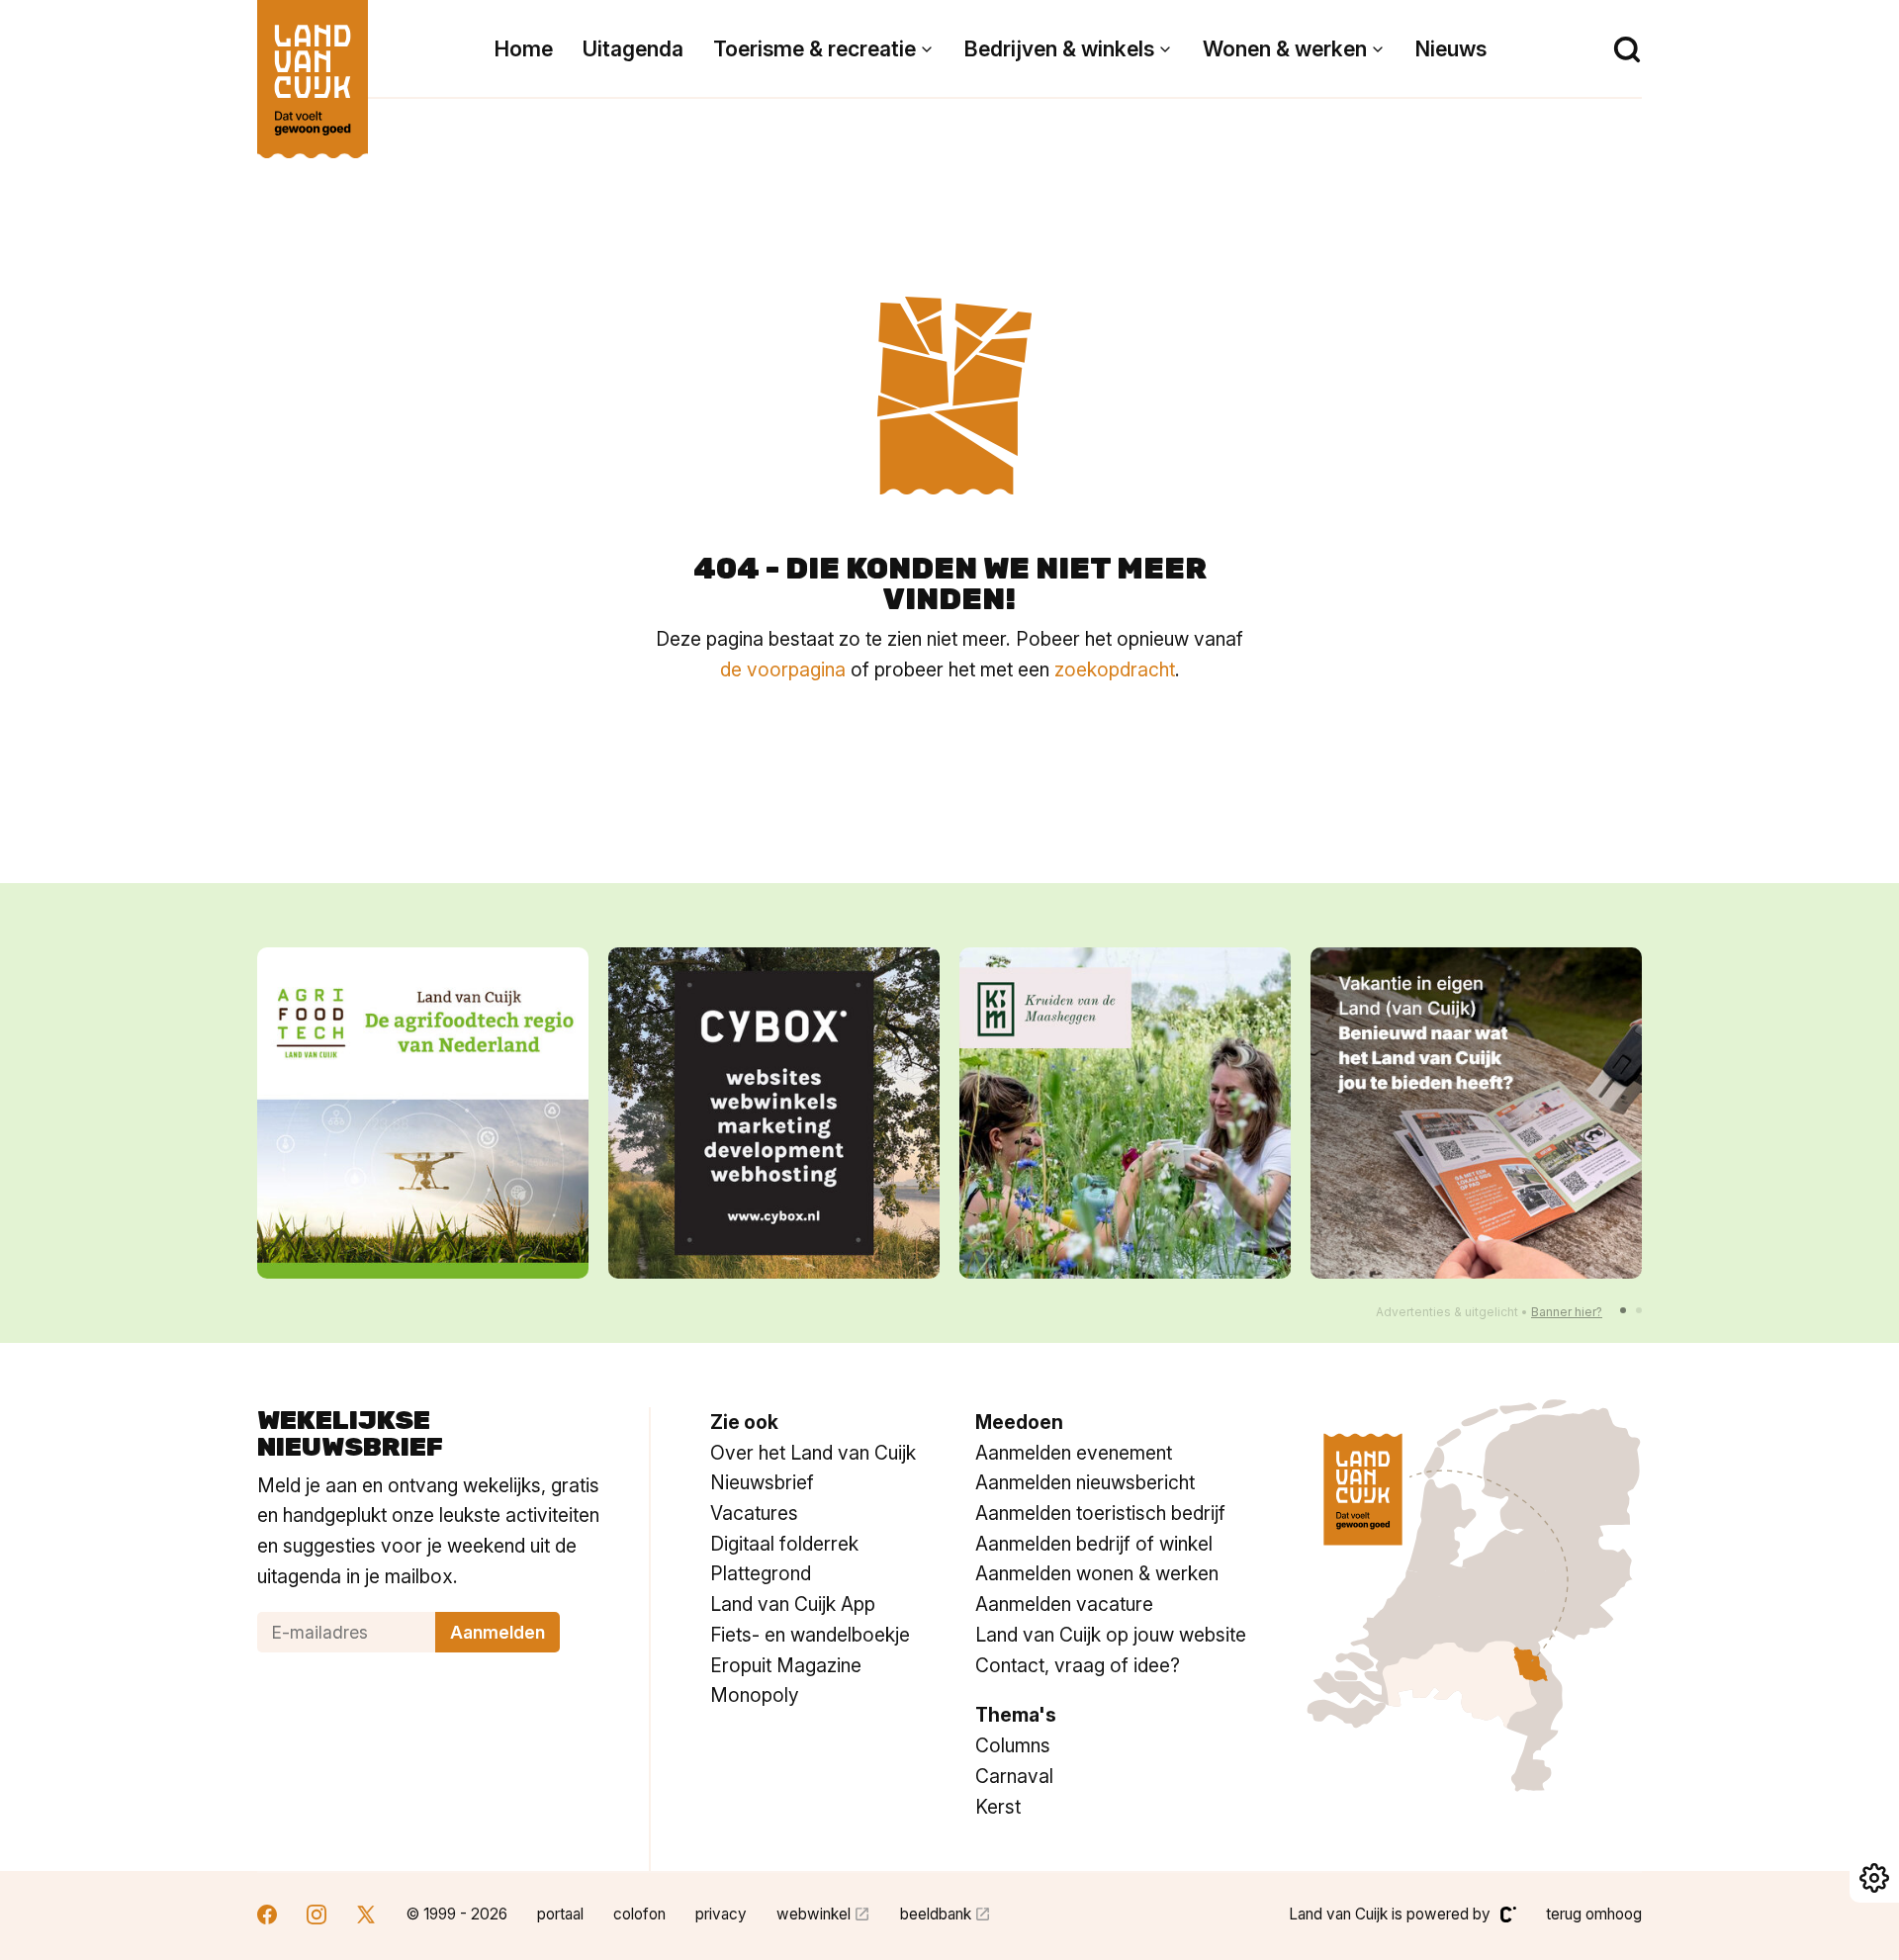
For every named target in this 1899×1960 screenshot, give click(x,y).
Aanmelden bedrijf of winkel (1094, 1544)
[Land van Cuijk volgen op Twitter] (366, 1917)
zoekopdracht (1115, 669)
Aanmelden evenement (1074, 1453)
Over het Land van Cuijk (813, 1453)
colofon (639, 1914)
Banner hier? (1567, 1312)
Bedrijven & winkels (1059, 49)
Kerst (998, 1807)
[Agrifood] (423, 1113)
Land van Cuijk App (793, 1604)
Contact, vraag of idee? (1078, 1665)
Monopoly (755, 1695)
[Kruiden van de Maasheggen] (1125, 1113)
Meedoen (1019, 1422)
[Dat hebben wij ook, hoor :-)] (1476, 1113)
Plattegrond (761, 1573)
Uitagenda (633, 49)
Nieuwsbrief (762, 1482)
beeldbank (936, 1914)
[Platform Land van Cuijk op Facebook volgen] (267, 1917)
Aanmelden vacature (1064, 1604)
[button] (1623, 1310)
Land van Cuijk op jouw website (1111, 1635)
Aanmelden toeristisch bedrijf (1100, 1513)
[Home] (313, 69)
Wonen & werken (1285, 49)
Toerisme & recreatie (814, 49)
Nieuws (1451, 49)
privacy (721, 1914)
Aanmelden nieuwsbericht (1085, 1482)
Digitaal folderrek (784, 1544)
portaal (560, 1914)
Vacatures (754, 1513)
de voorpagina (783, 669)
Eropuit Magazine (786, 1665)
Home (524, 49)
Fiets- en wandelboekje (810, 1635)
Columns (1013, 1745)
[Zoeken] (1627, 49)
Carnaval (1014, 1776)
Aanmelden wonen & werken (1097, 1573)
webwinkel (814, 1914)
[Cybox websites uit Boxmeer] (774, 1113)
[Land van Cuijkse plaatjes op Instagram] (316, 1917)
